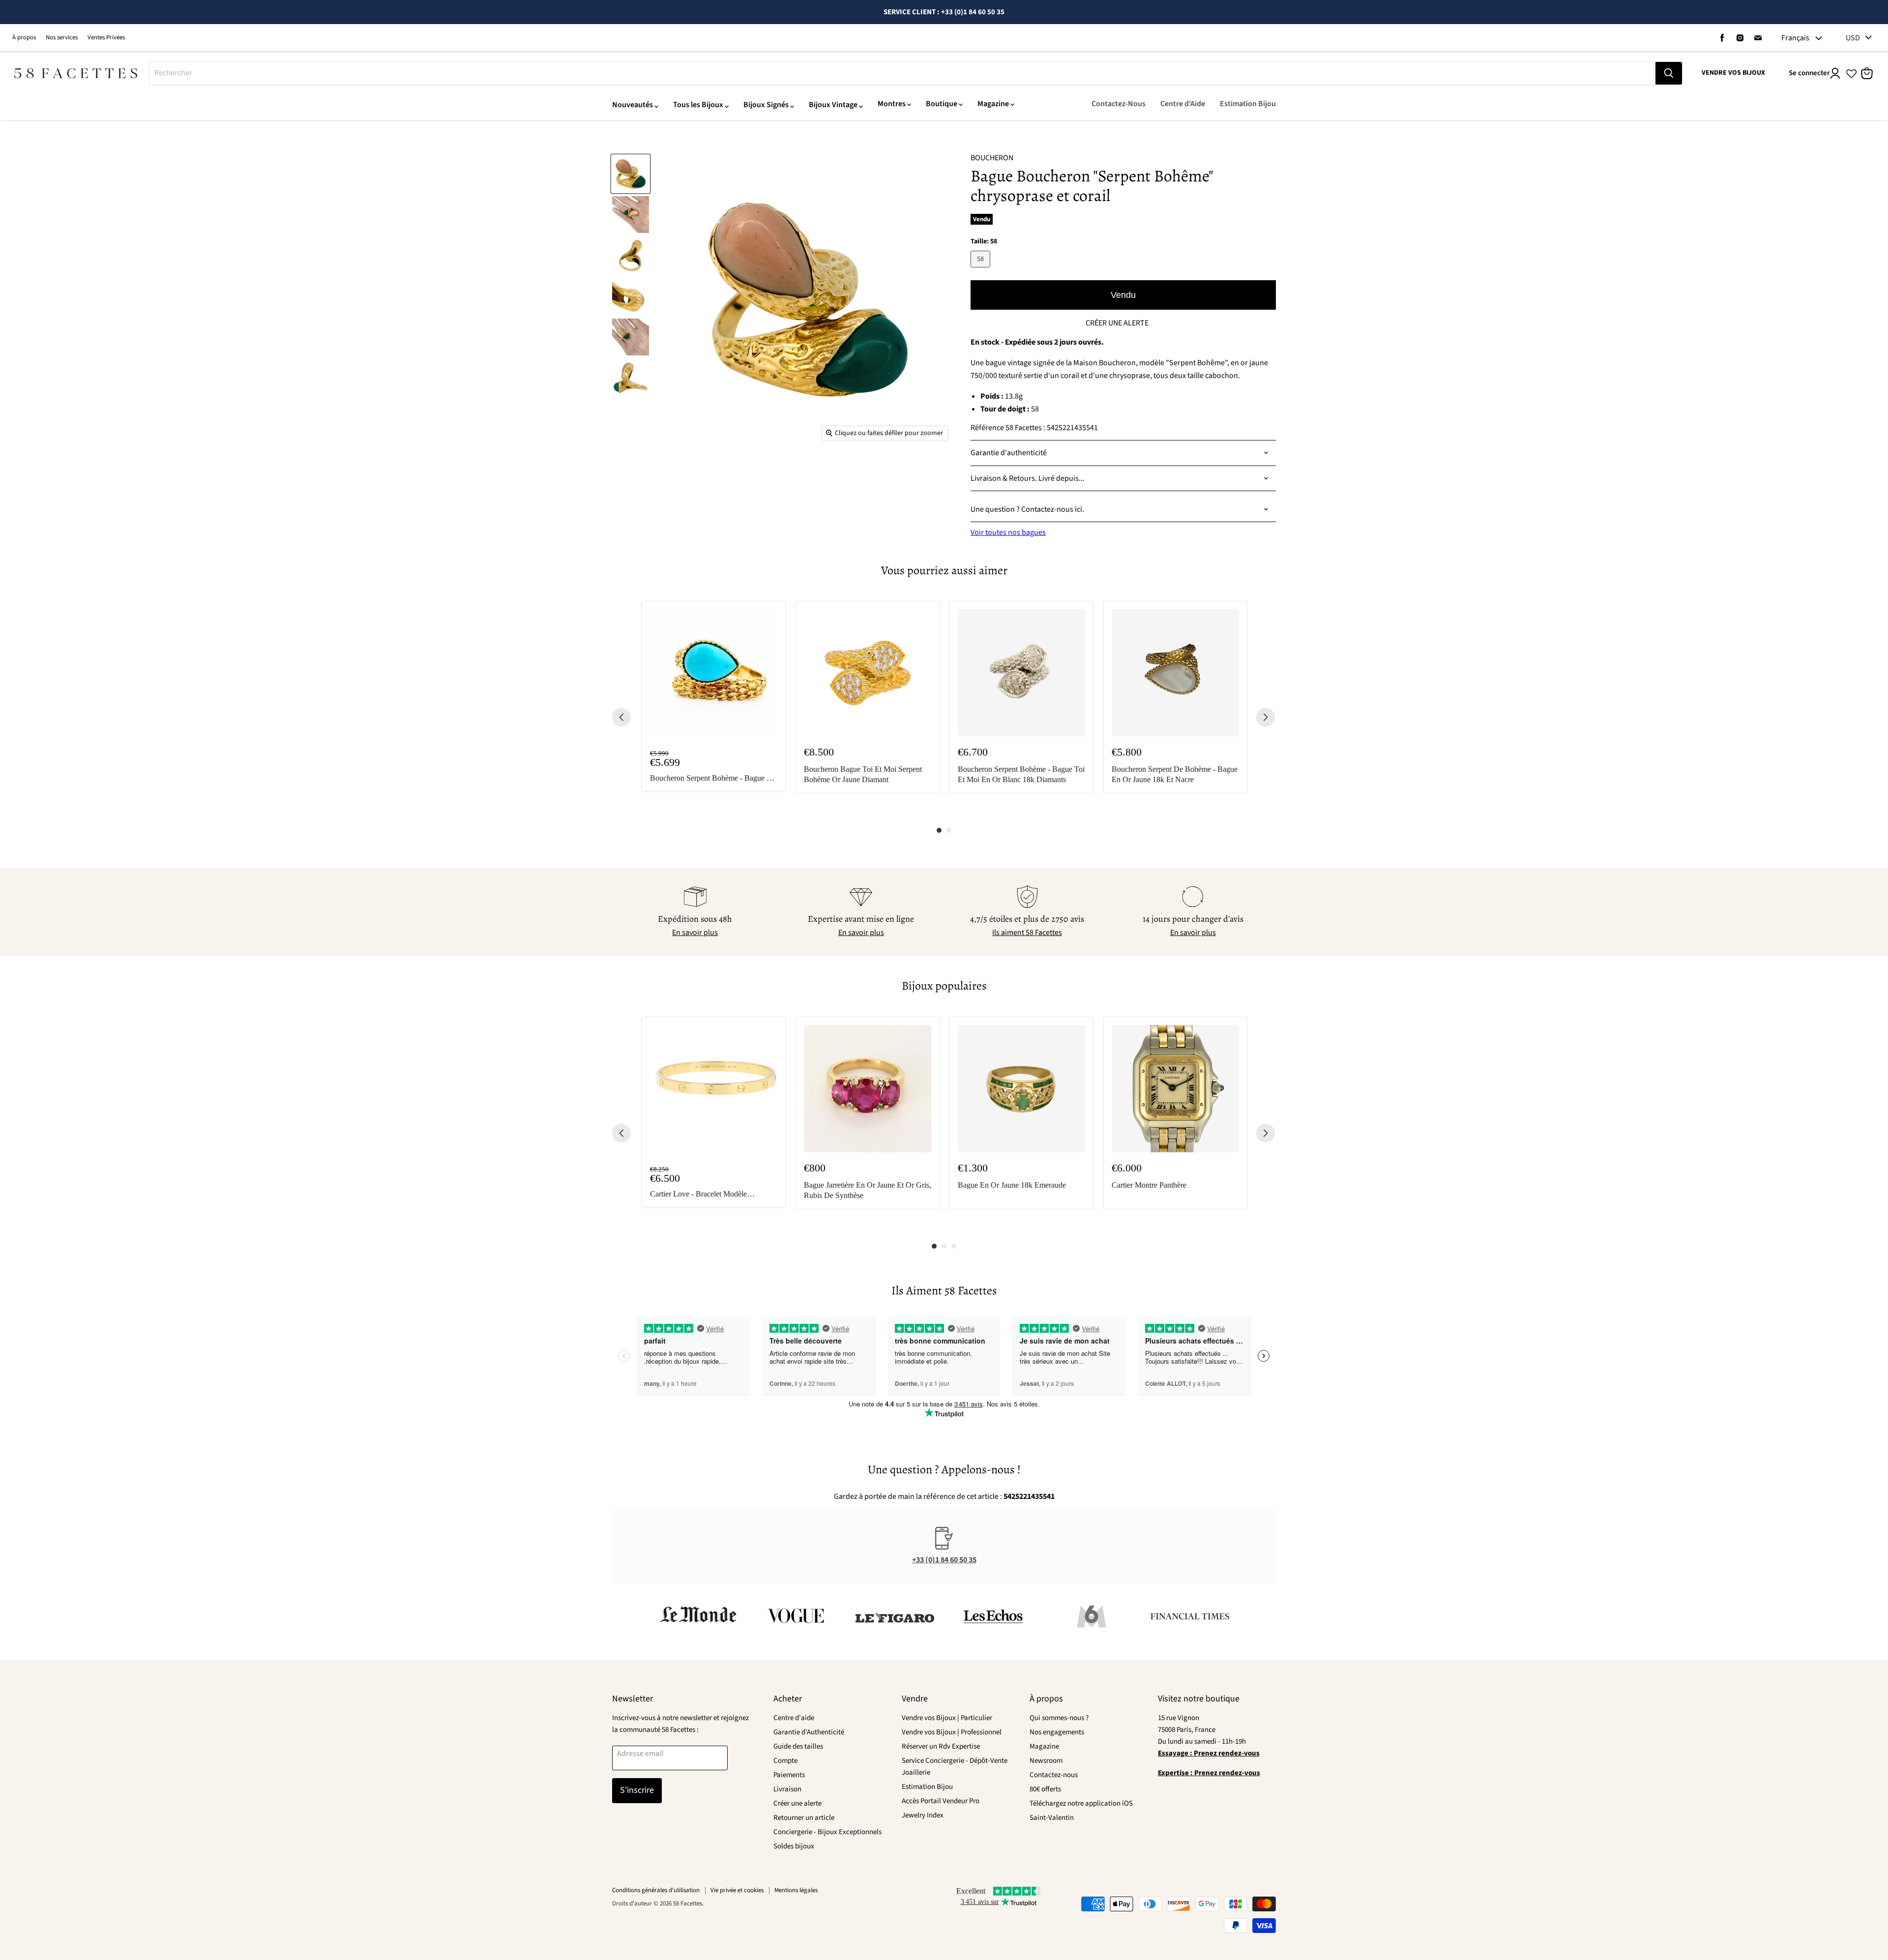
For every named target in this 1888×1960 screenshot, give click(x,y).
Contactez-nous (1054, 1775)
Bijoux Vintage (833, 105)
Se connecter (1809, 73)
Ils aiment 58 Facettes (1027, 933)
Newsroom (1046, 1761)
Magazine (993, 104)
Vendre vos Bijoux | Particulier (947, 1718)
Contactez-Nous (1119, 104)
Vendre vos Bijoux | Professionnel (952, 1732)
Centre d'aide (794, 1718)
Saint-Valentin (1052, 1818)
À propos (24, 38)
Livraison (787, 1789)
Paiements (789, 1775)
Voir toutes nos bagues (1008, 532)
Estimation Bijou (1248, 104)
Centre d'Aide (1183, 104)
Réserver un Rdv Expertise (941, 1746)
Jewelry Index (923, 1815)
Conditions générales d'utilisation (656, 1890)
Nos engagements (1057, 1732)
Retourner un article (804, 1818)
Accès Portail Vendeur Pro (941, 1801)
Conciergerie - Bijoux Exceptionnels (827, 1832)
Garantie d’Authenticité (809, 1732)
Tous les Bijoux (698, 105)
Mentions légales (796, 1890)
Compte (785, 1761)
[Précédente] (621, 717)
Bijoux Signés (766, 105)
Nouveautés (633, 105)
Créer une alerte (797, 1803)
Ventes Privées (106, 38)
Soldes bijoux (794, 1846)
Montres (892, 104)
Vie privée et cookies (737, 1890)
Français (1795, 38)
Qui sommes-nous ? (1059, 1718)
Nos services (62, 38)
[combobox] (902, 73)
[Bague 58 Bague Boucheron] (631, 174)
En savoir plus (695, 933)
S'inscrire (637, 1790)
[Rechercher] (1669, 73)
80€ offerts (1045, 1789)
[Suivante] (1266, 717)
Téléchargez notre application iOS (1081, 1803)
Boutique (942, 104)
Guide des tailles (798, 1746)
